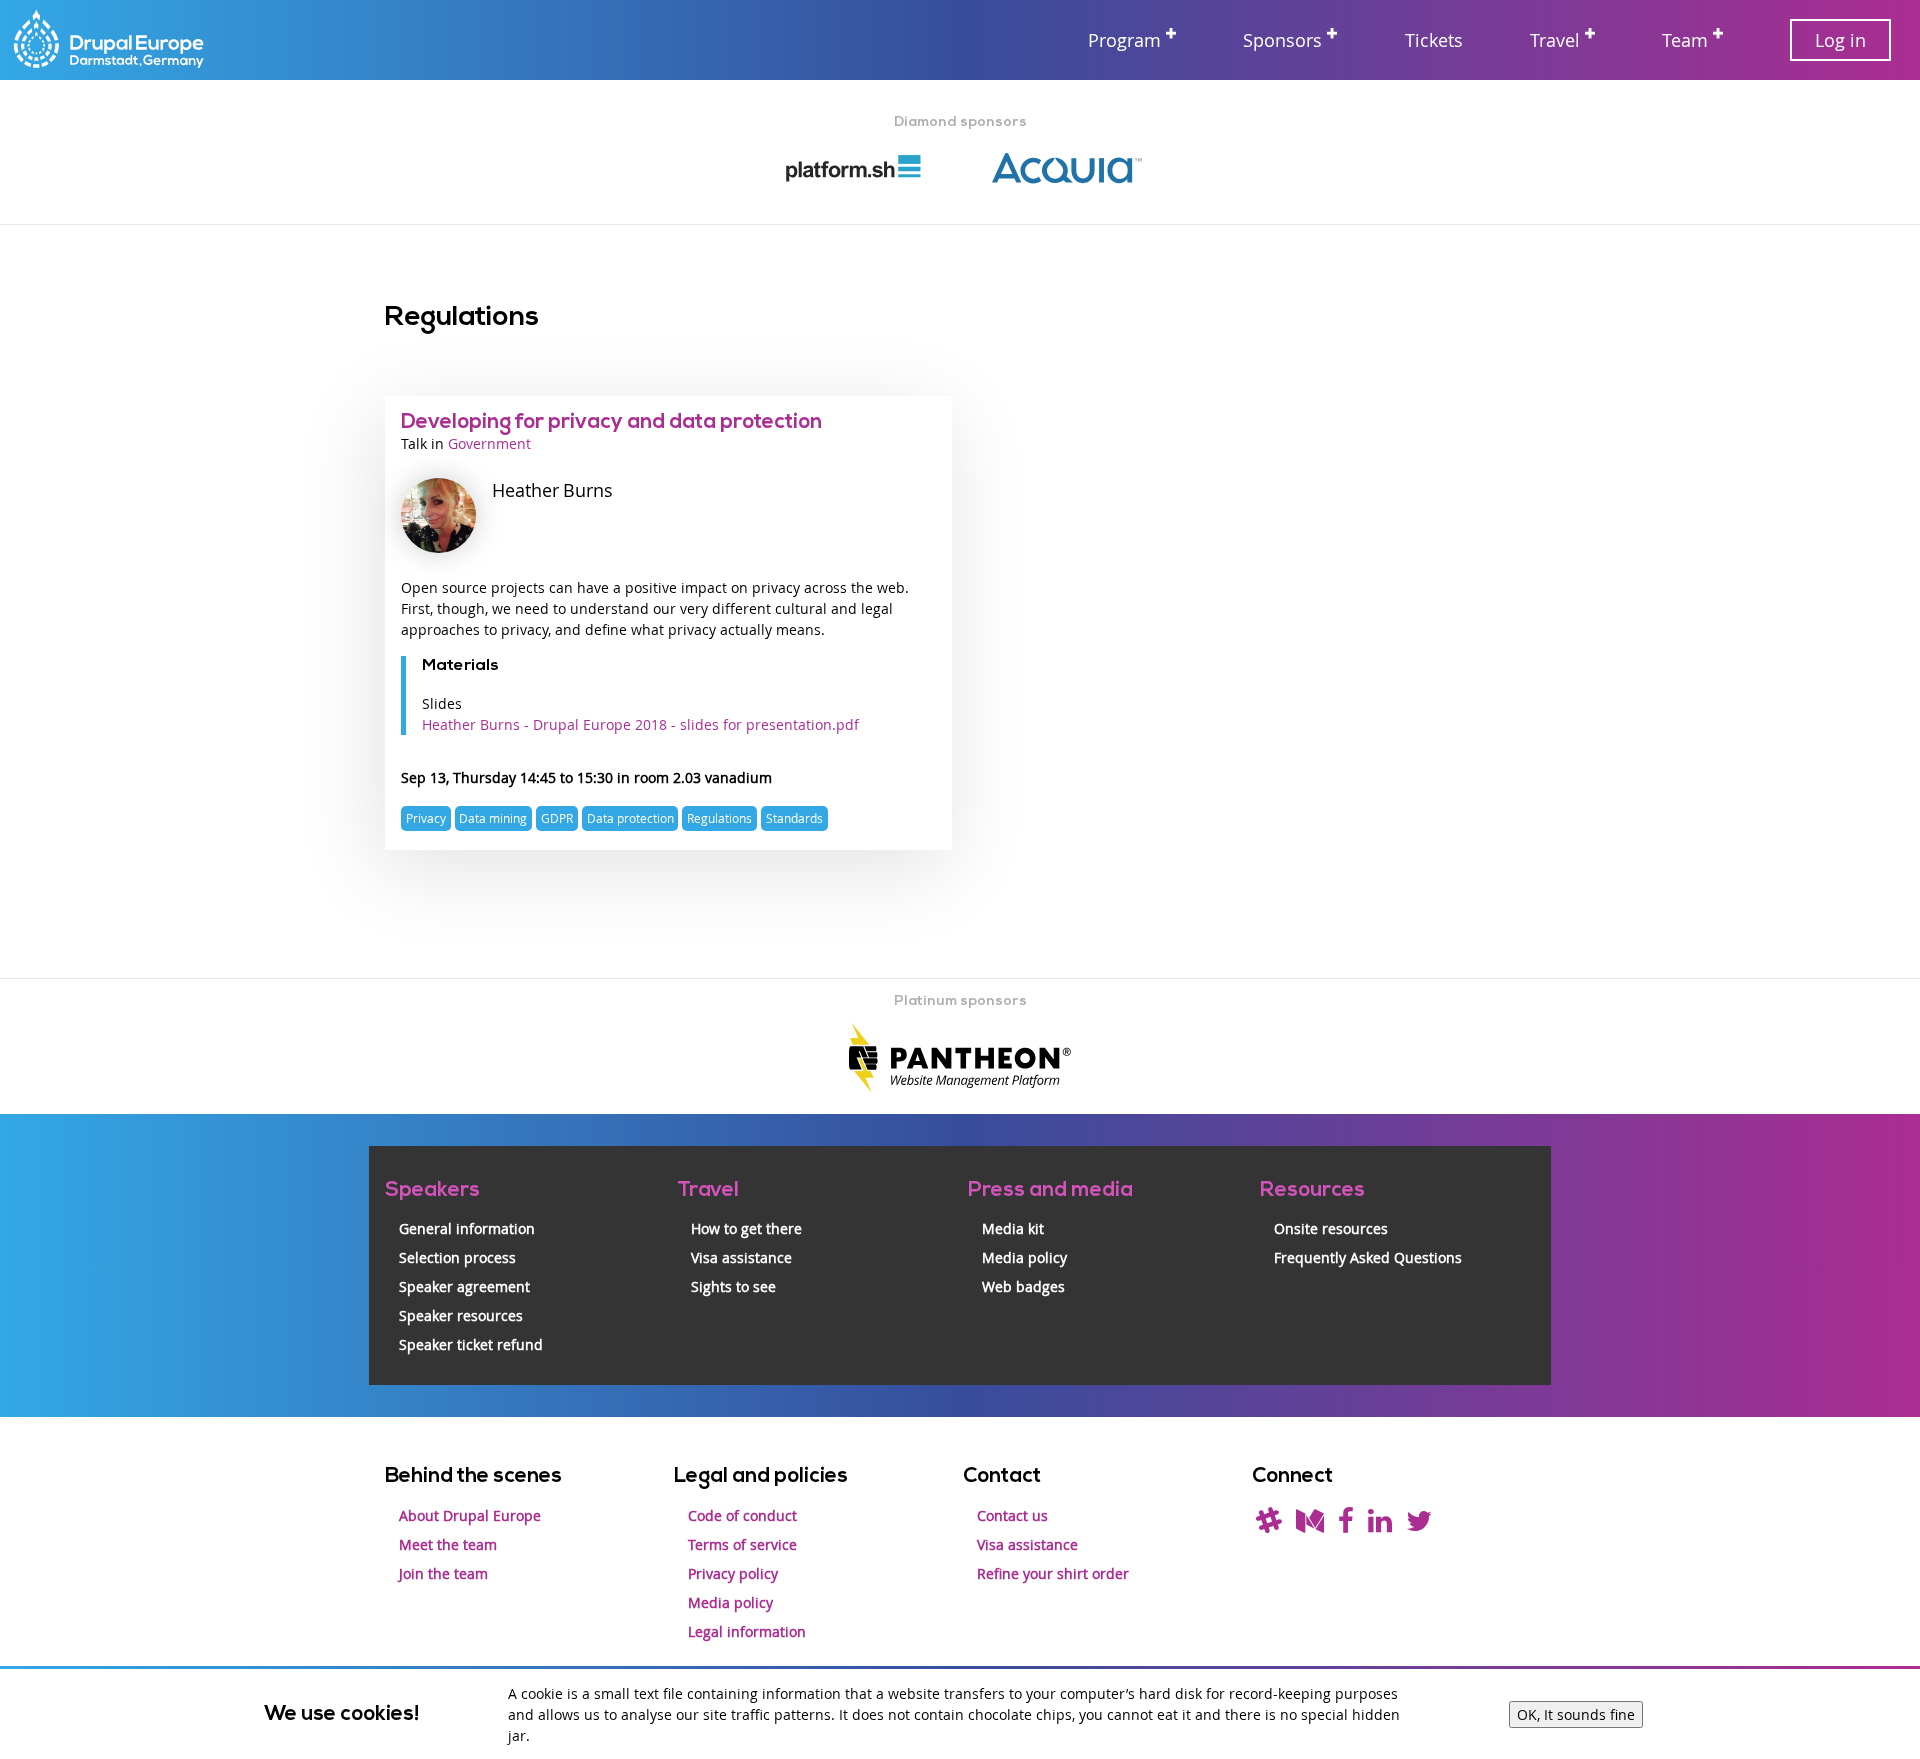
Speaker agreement (464, 1286)
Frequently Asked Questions (1368, 1257)
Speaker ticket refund (471, 1344)
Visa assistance (741, 1257)
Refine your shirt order (1053, 1573)
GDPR (557, 818)
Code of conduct (742, 1515)
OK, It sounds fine (1576, 1714)
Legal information (747, 1631)
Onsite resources (1331, 1228)
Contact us (1012, 1515)
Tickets (1434, 40)
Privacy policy (733, 1573)
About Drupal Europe (470, 1515)
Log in (1840, 40)
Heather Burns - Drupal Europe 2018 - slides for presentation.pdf (640, 724)
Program (1124, 40)
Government (489, 443)
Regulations (719, 818)
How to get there (746, 1228)
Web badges (1023, 1286)
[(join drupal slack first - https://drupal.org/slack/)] (1269, 1525)
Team (1685, 40)
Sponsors (1282, 40)
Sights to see (733, 1286)
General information (467, 1228)
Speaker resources (461, 1315)
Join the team (443, 1573)
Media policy (1024, 1257)
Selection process (457, 1257)
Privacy (426, 818)
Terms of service (742, 1544)
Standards (794, 818)
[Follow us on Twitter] (1419, 1525)
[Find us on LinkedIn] (1380, 1525)
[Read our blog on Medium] (1310, 1525)
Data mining (493, 818)
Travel (1555, 40)
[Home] (110, 40)
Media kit (1013, 1228)
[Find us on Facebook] (1346, 1525)
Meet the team (448, 1544)
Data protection (630, 818)
